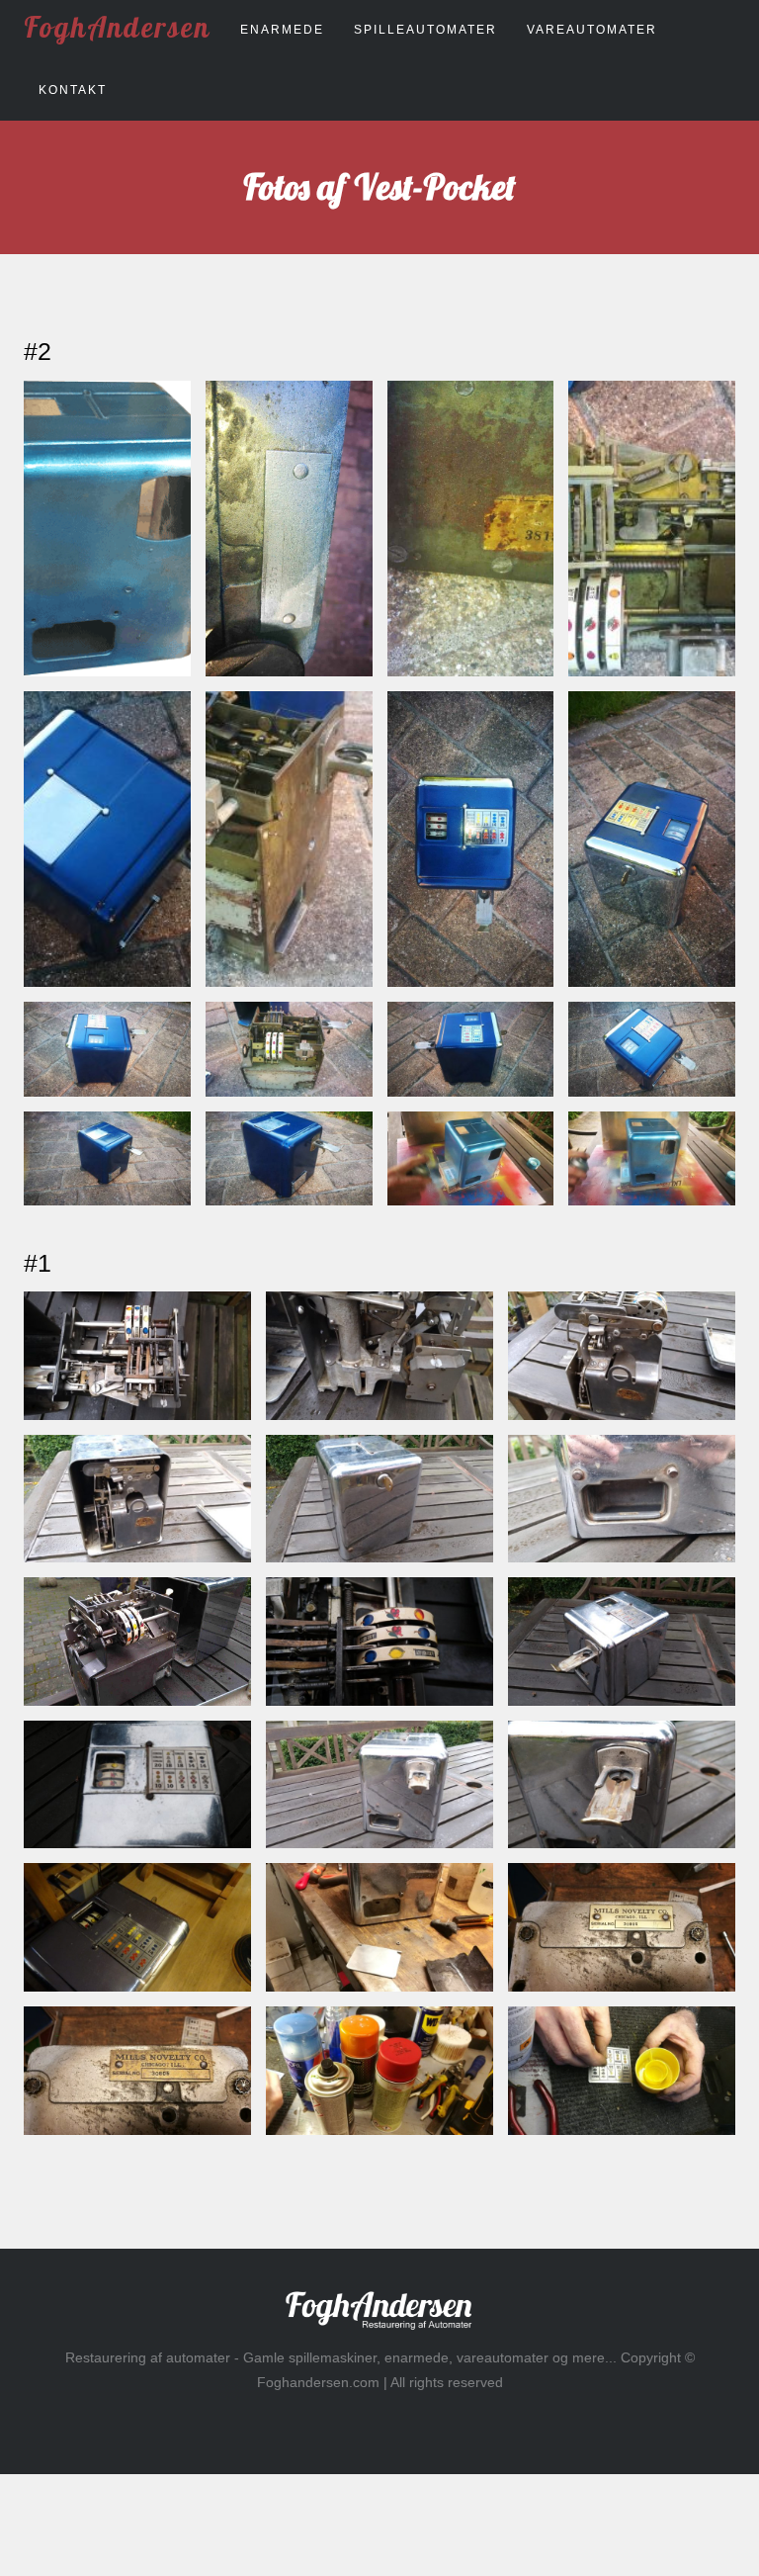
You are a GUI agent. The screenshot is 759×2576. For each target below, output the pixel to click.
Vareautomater (592, 30)
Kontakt (73, 90)
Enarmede (282, 30)
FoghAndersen (117, 27)
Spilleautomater (425, 30)
